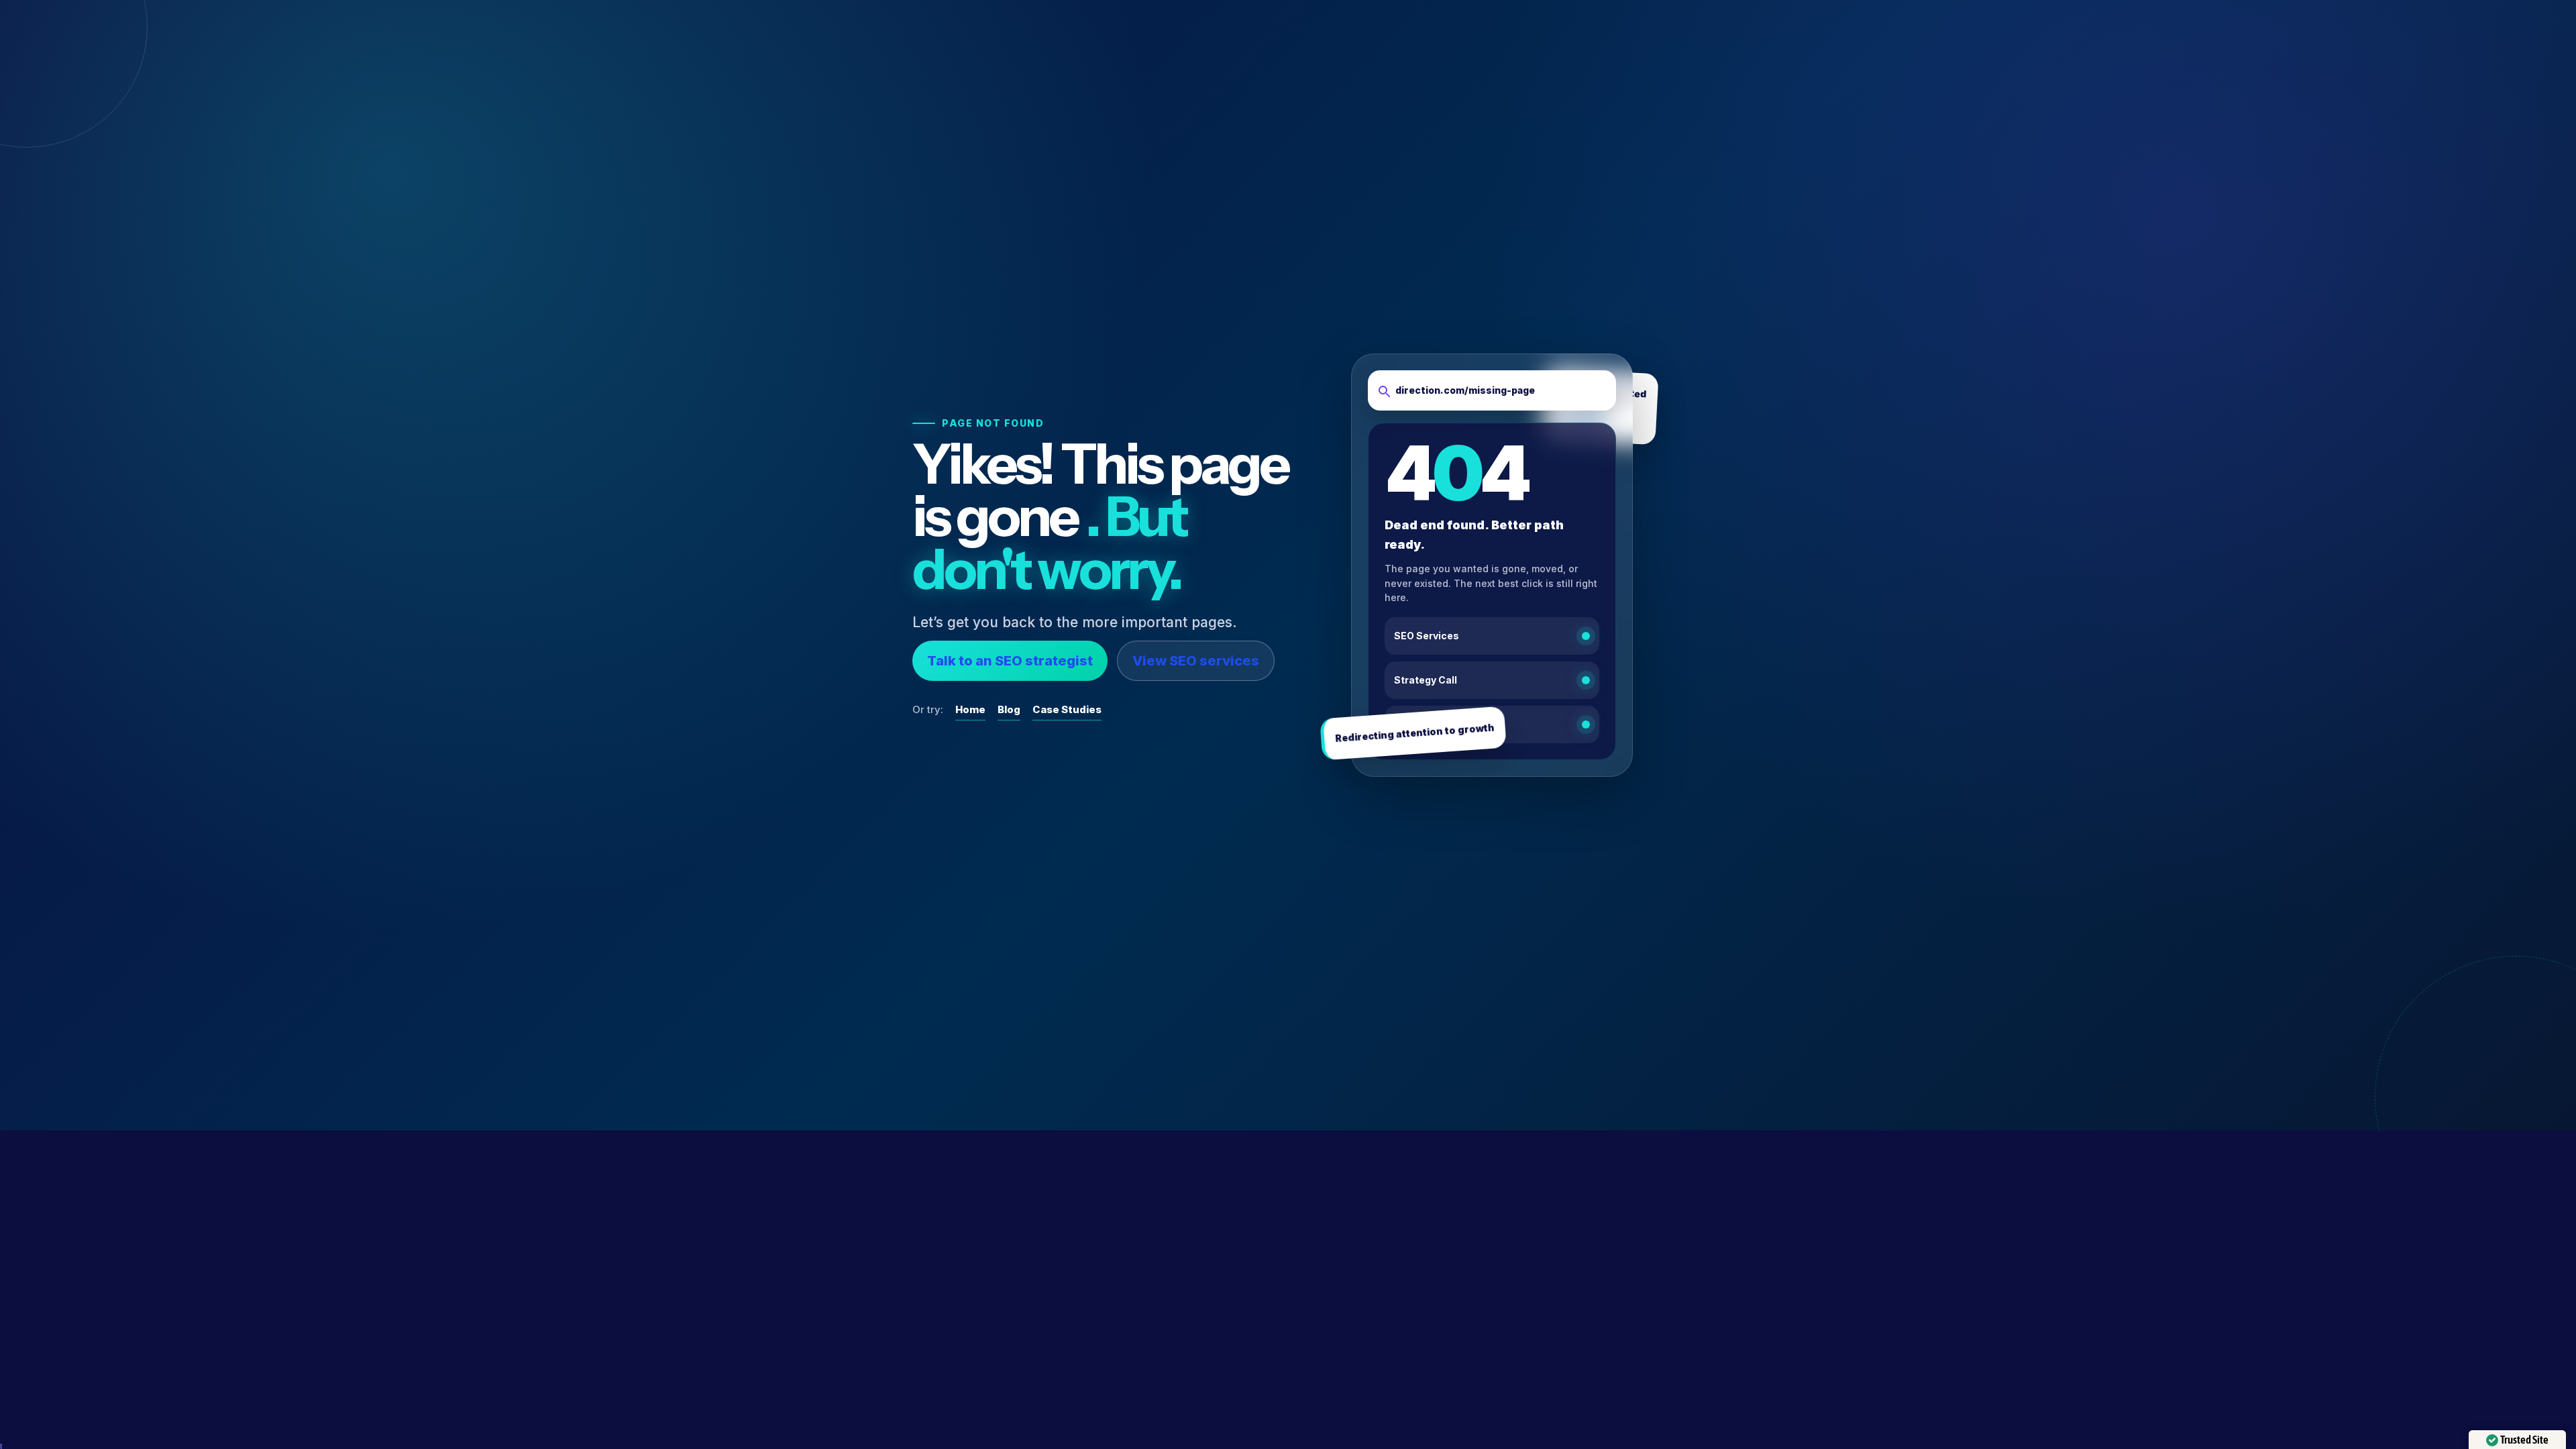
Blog (1009, 709)
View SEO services (1196, 661)
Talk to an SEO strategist (1010, 661)
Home (970, 709)
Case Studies (1067, 709)
